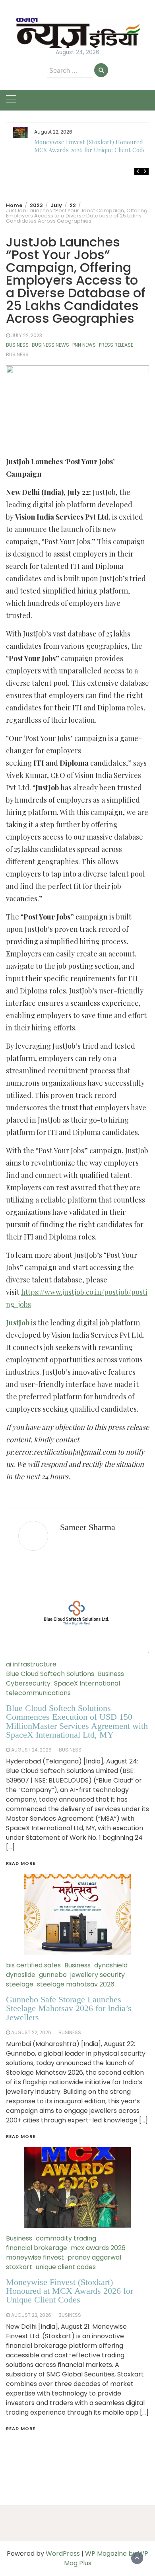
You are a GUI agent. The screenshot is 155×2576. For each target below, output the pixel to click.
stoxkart (19, 2267)
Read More (21, 2429)
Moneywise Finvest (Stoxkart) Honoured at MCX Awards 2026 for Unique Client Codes (92, 146)
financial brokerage (37, 2248)
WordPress (63, 2554)
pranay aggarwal (94, 2257)
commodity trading (66, 2238)
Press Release (116, 345)
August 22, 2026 (31, 2315)
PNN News (84, 345)
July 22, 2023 (27, 335)
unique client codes (66, 2267)
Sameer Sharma (88, 1527)
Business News (50, 345)
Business (17, 345)
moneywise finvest (35, 2257)
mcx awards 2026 (98, 2248)
